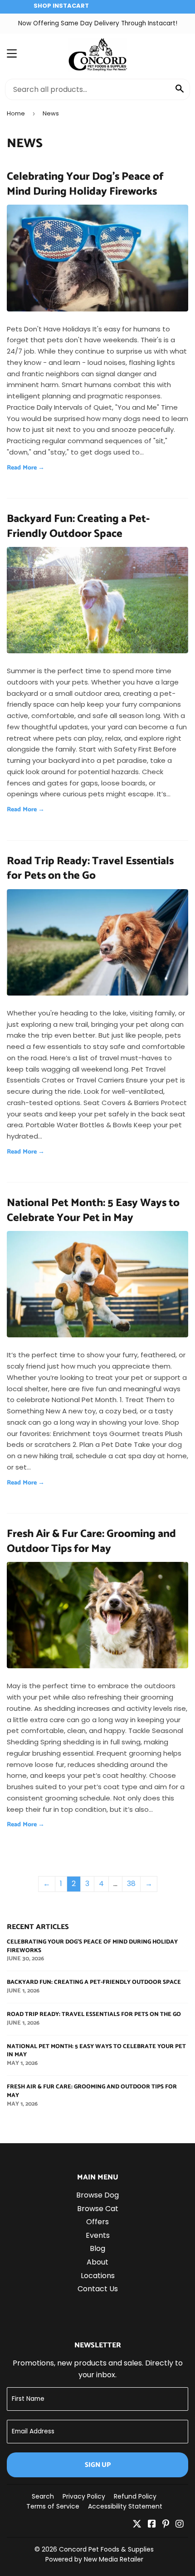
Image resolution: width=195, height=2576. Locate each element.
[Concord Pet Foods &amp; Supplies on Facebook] (152, 2525)
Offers (97, 2222)
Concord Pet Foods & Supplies (106, 2549)
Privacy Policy (84, 2496)
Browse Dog (97, 2195)
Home (16, 113)
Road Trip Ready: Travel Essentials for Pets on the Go (90, 869)
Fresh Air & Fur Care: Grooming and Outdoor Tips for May (91, 1541)
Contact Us (98, 2289)
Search (43, 2496)
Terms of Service (53, 2506)
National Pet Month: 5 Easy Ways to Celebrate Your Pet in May (93, 1210)
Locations (98, 2276)
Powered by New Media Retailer (94, 2559)
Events (98, 2235)
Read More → (26, 468)
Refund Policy (135, 2496)
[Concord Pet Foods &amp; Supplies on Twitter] (137, 2525)
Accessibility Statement (125, 2506)
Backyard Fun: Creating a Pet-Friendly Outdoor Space (78, 526)
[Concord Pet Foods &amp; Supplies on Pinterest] (166, 2525)
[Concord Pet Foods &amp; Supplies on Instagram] (180, 2525)
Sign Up (98, 2465)
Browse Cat (98, 2209)
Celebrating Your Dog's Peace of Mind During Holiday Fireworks (85, 184)
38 (131, 1884)
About (97, 2262)
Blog (97, 2248)
